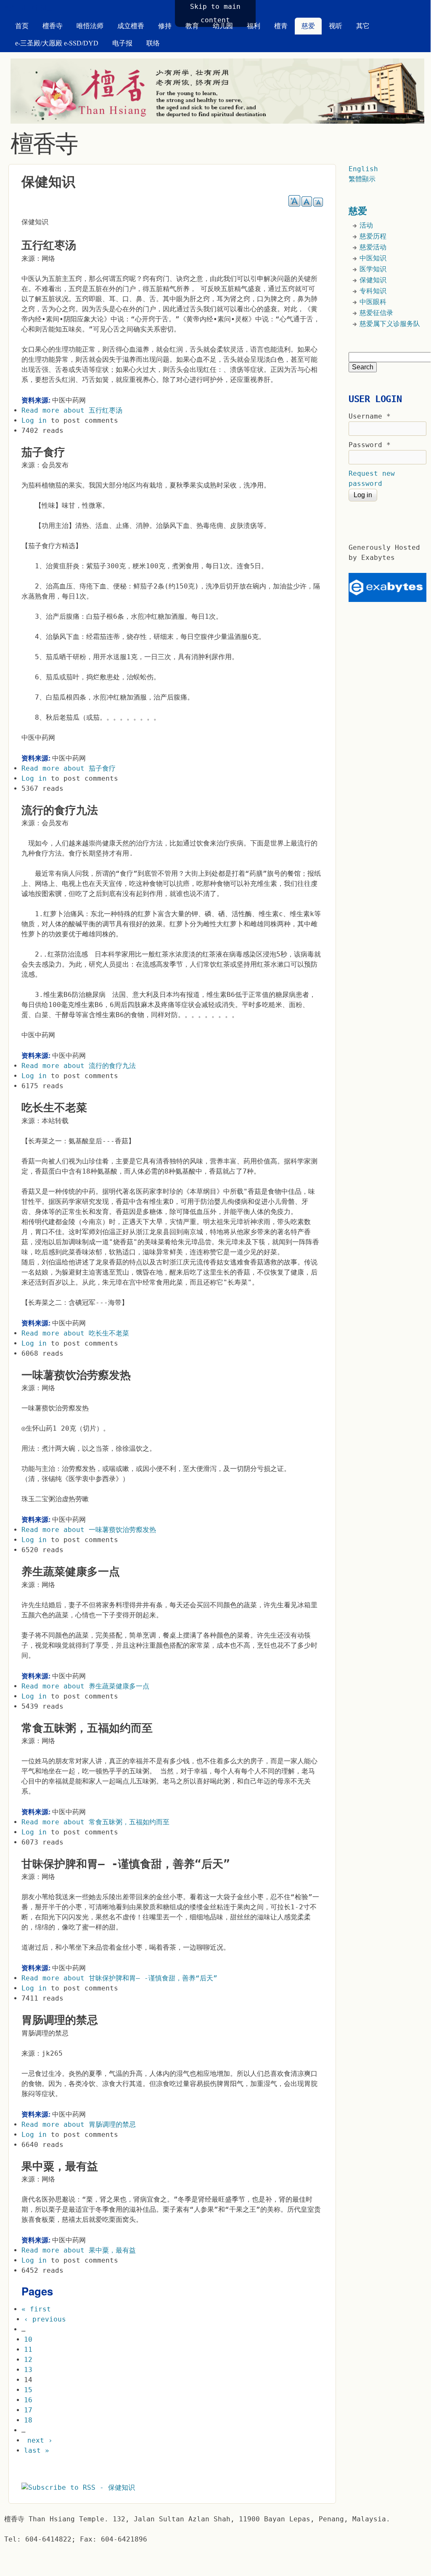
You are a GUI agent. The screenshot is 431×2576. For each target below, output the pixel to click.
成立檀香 (131, 26)
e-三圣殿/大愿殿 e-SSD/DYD (57, 43)
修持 (165, 26)
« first (36, 2309)
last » (37, 2450)
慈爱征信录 (376, 313)
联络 (153, 43)
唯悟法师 (90, 26)
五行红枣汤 (49, 245)
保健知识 (373, 280)
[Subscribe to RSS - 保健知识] (78, 2487)
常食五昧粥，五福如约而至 (87, 1728)
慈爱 (308, 26)
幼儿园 (223, 26)
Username (370, 416)
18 (28, 2420)
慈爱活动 (373, 247)
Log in (34, 420)
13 (28, 2370)
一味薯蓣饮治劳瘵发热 (76, 1375)
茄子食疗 (43, 452)
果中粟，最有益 (60, 2166)
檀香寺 (53, 26)
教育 (192, 26)
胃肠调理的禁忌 (60, 2020)
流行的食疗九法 (60, 810)
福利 (254, 26)
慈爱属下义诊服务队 (390, 324)
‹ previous (45, 2319)
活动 (366, 225)
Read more (72, 410)
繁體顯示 (362, 179)
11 (28, 2349)
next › (40, 2440)
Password (370, 445)
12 (28, 2360)
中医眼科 (373, 302)
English (363, 169)
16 (28, 2400)
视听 (336, 26)
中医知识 (373, 258)
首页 (22, 26)
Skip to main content (215, 13)
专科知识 (373, 291)
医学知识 (373, 269)
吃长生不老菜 (54, 1108)
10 (28, 2339)
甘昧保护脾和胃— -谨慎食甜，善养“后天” (126, 1864)
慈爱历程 (373, 236)
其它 (363, 26)
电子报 (122, 43)
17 (28, 2410)
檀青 (281, 26)
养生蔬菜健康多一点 (71, 1572)
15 (28, 2390)
